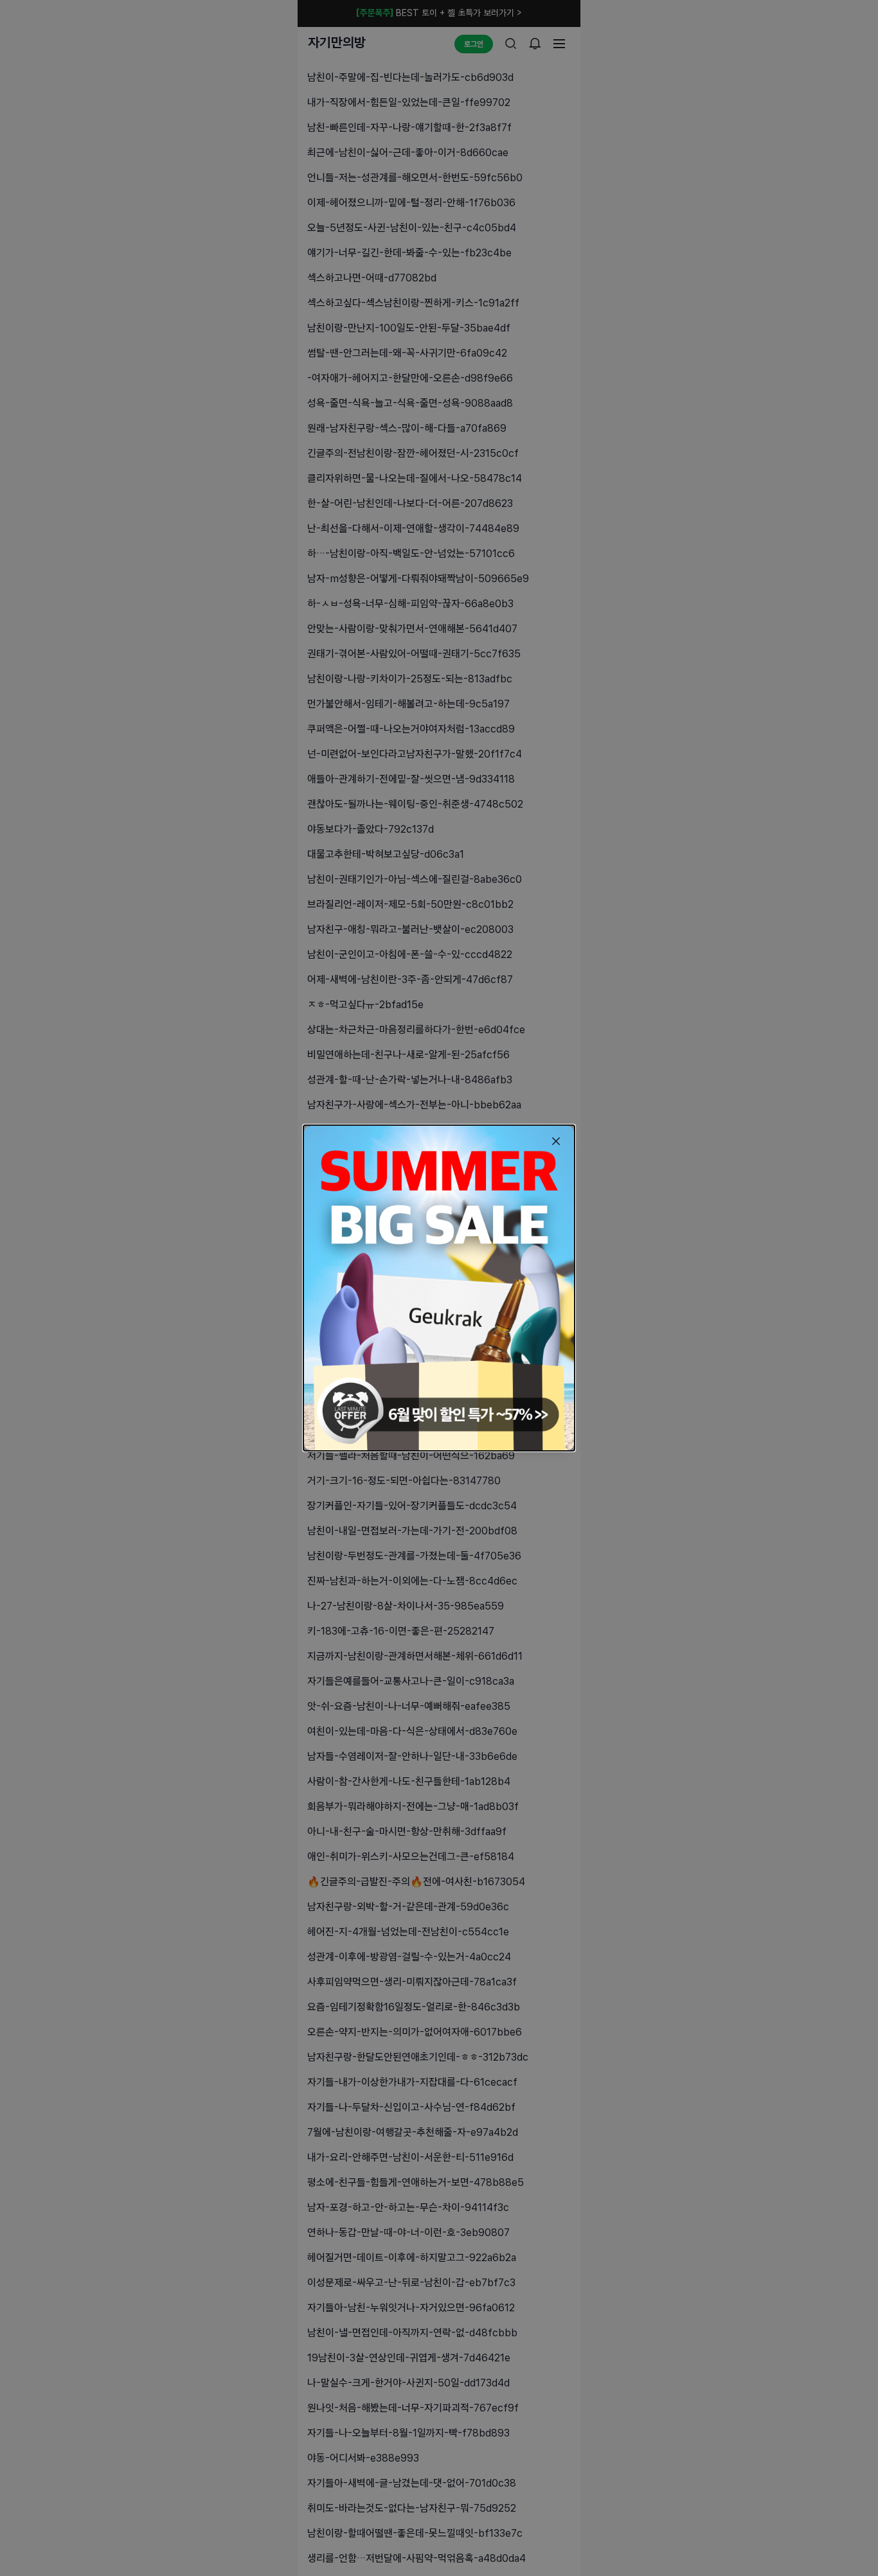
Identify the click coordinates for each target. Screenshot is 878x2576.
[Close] (556, 1141)
